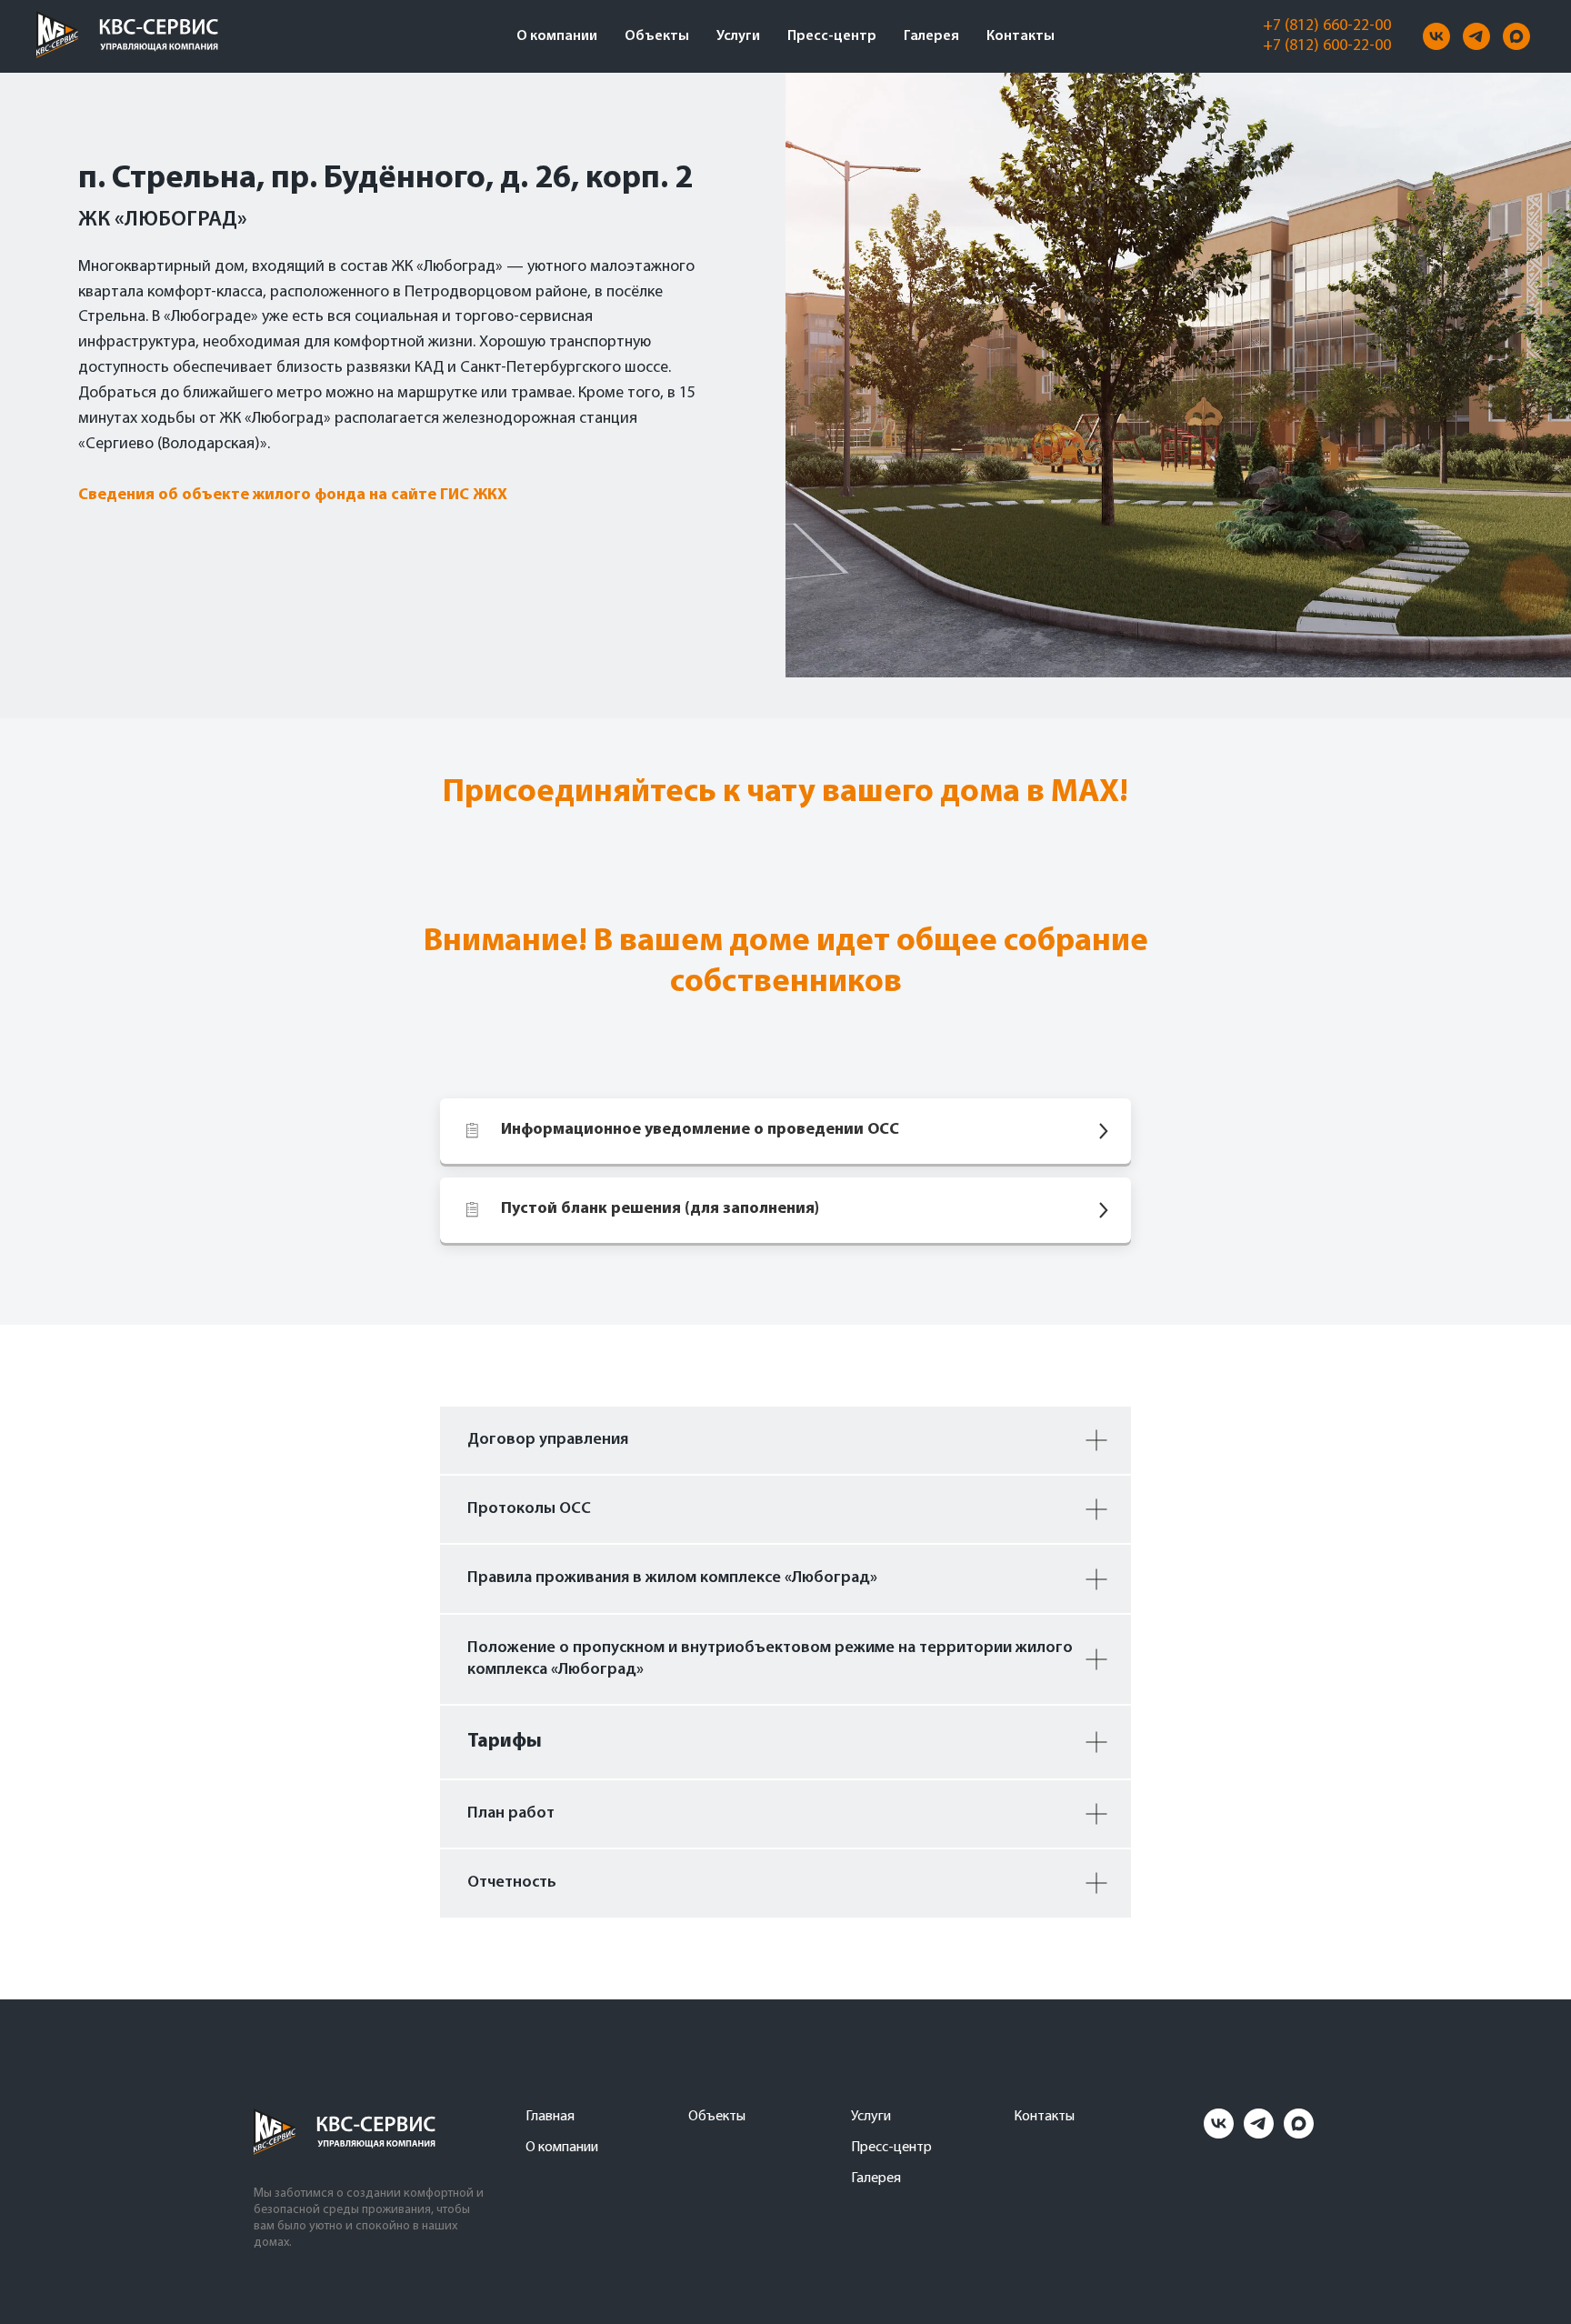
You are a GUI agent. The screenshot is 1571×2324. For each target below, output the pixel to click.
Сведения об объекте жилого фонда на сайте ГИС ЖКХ (293, 496)
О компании (557, 36)
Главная (550, 2117)
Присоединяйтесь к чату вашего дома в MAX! (785, 793)
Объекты (657, 36)
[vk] (1436, 36)
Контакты (1021, 36)
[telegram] (1476, 36)
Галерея (931, 36)
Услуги (738, 36)
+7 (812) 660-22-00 (1327, 26)
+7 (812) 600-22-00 (1327, 46)
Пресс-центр (832, 36)
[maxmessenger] (1516, 36)
